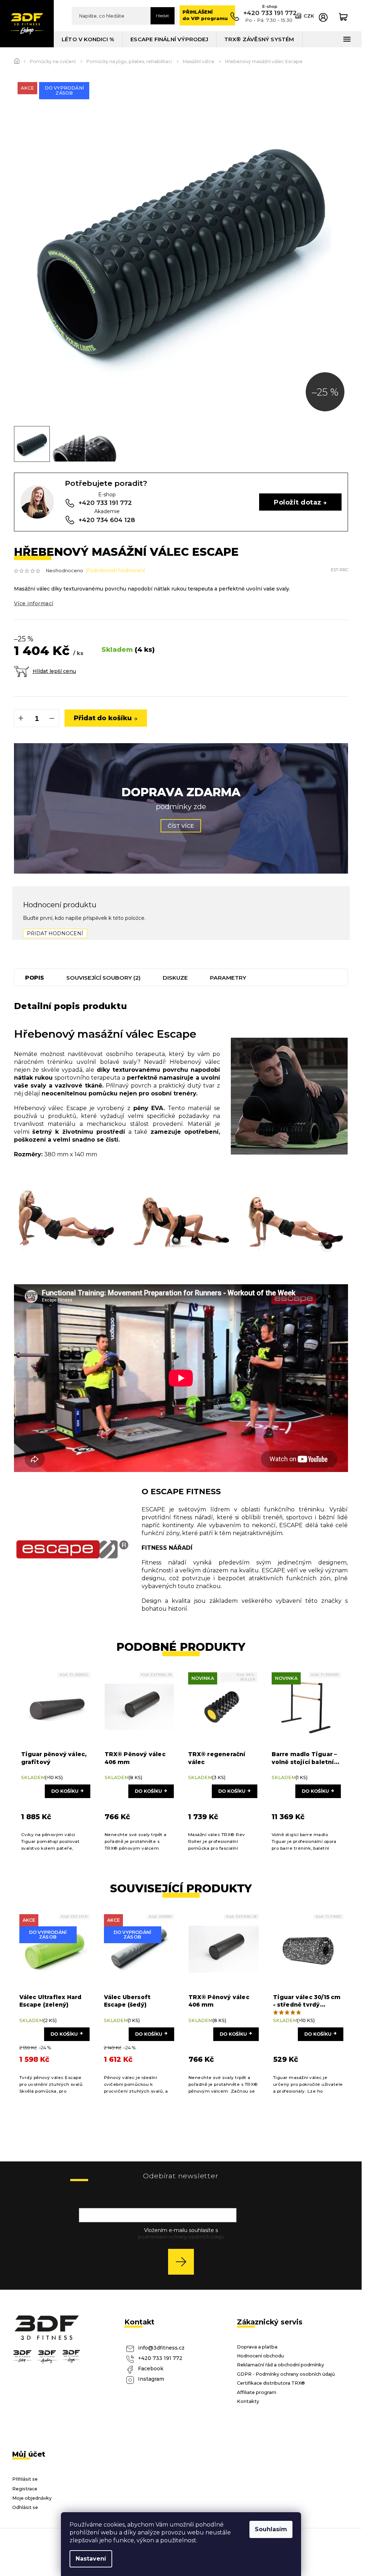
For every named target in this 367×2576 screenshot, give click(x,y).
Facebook (151, 2369)
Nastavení (91, 2559)
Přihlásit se (184, 2262)
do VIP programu (205, 15)
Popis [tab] (35, 978)
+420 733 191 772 (160, 2358)
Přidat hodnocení (55, 933)
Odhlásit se (25, 2507)
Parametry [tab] (228, 978)
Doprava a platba (257, 2347)
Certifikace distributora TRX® (271, 2383)
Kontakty (248, 2401)
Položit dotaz (297, 502)
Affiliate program (257, 2392)
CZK (309, 16)
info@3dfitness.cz (161, 2348)
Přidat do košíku (103, 718)
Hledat (163, 16)
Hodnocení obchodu (260, 2356)
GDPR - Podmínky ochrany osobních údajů (286, 2374)
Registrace (25, 2489)
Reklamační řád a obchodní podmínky (280, 2365)
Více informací (34, 603)
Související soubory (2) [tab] (103, 978)
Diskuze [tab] (175, 978)
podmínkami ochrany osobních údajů (181, 2237)
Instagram (151, 2379)
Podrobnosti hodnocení (115, 570)
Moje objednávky (32, 2498)
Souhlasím (271, 2529)
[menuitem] (88, 39)
